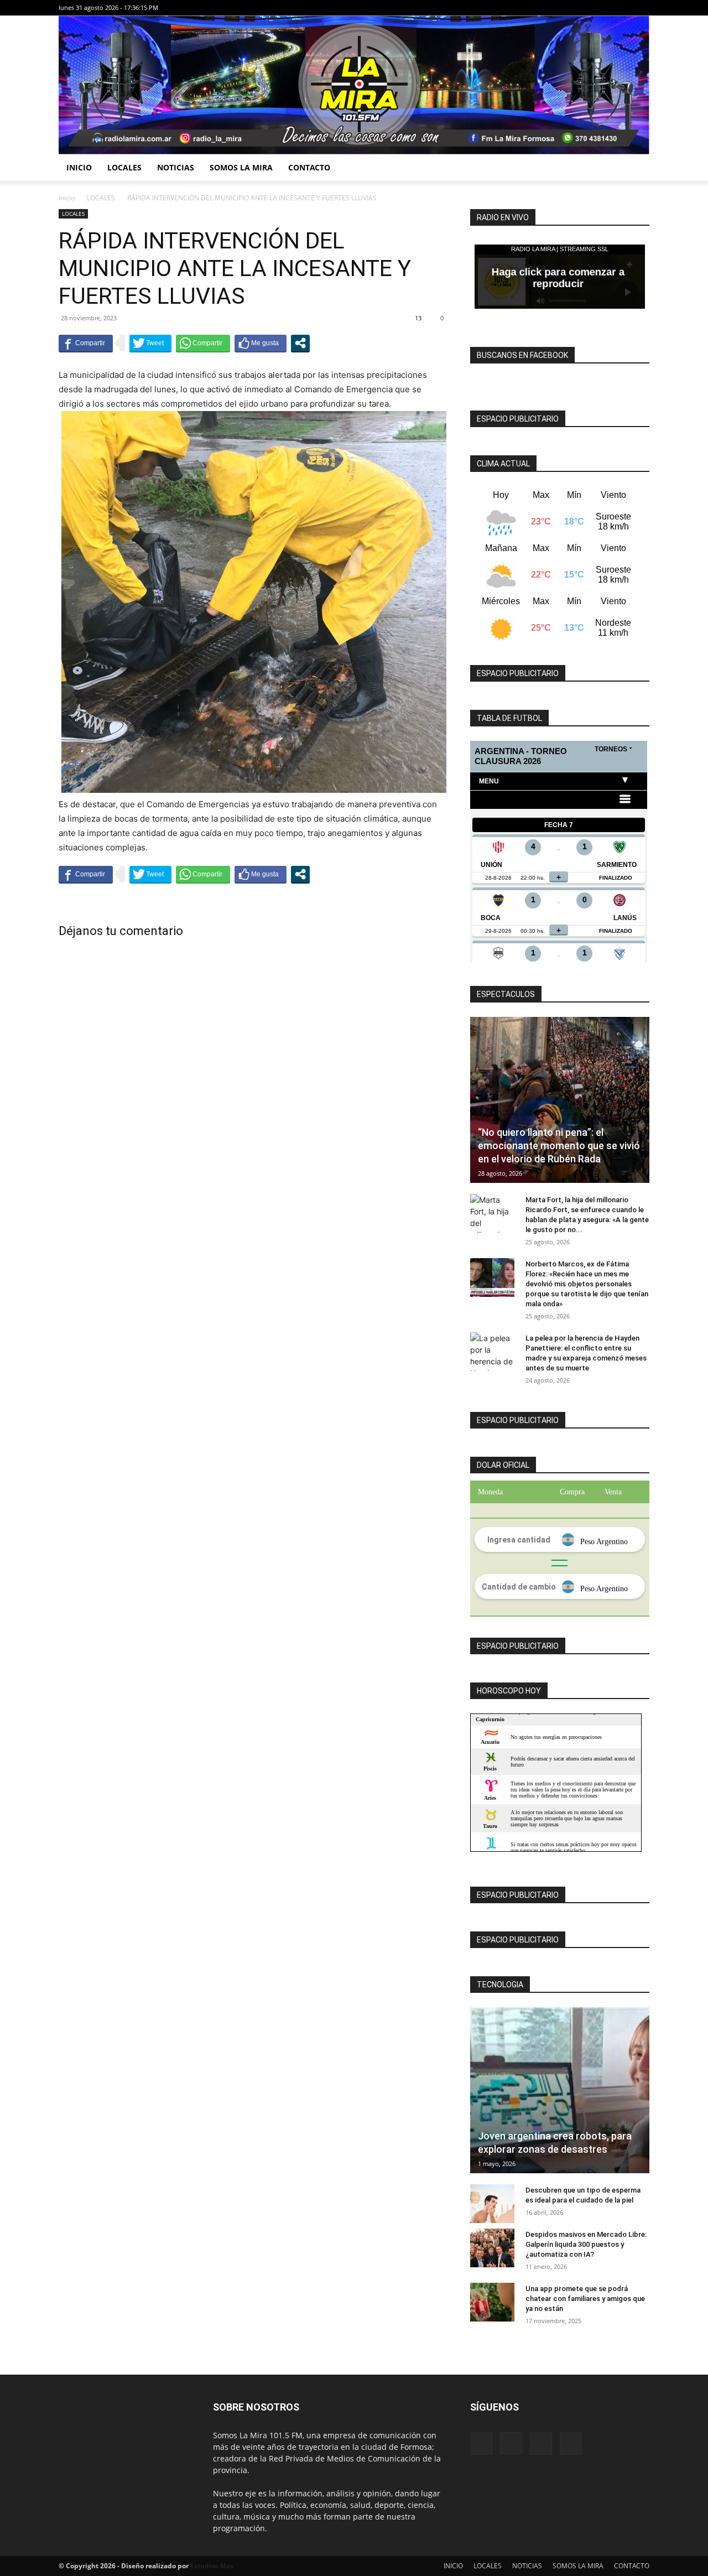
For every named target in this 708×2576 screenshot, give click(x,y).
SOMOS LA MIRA (241, 167)
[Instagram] (605, 8)
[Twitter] (641, 8)
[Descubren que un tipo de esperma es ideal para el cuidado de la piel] (492, 2204)
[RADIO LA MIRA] (354, 85)
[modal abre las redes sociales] (300, 343)
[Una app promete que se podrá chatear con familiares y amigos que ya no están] (492, 2302)
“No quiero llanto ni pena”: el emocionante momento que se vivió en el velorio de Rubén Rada (559, 1146)
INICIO (79, 167)
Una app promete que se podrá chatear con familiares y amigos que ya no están (585, 2299)
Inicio (67, 198)
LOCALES (124, 167)
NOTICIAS (176, 167)
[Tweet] (150, 343)
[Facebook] (586, 8)
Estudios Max (212, 2566)
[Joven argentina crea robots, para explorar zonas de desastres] (560, 2090)
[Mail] (623, 8)
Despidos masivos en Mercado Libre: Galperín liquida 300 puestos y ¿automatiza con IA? (586, 2244)
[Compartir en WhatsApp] (203, 343)
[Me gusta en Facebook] (261, 343)
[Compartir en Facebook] (86, 343)
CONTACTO (309, 167)
